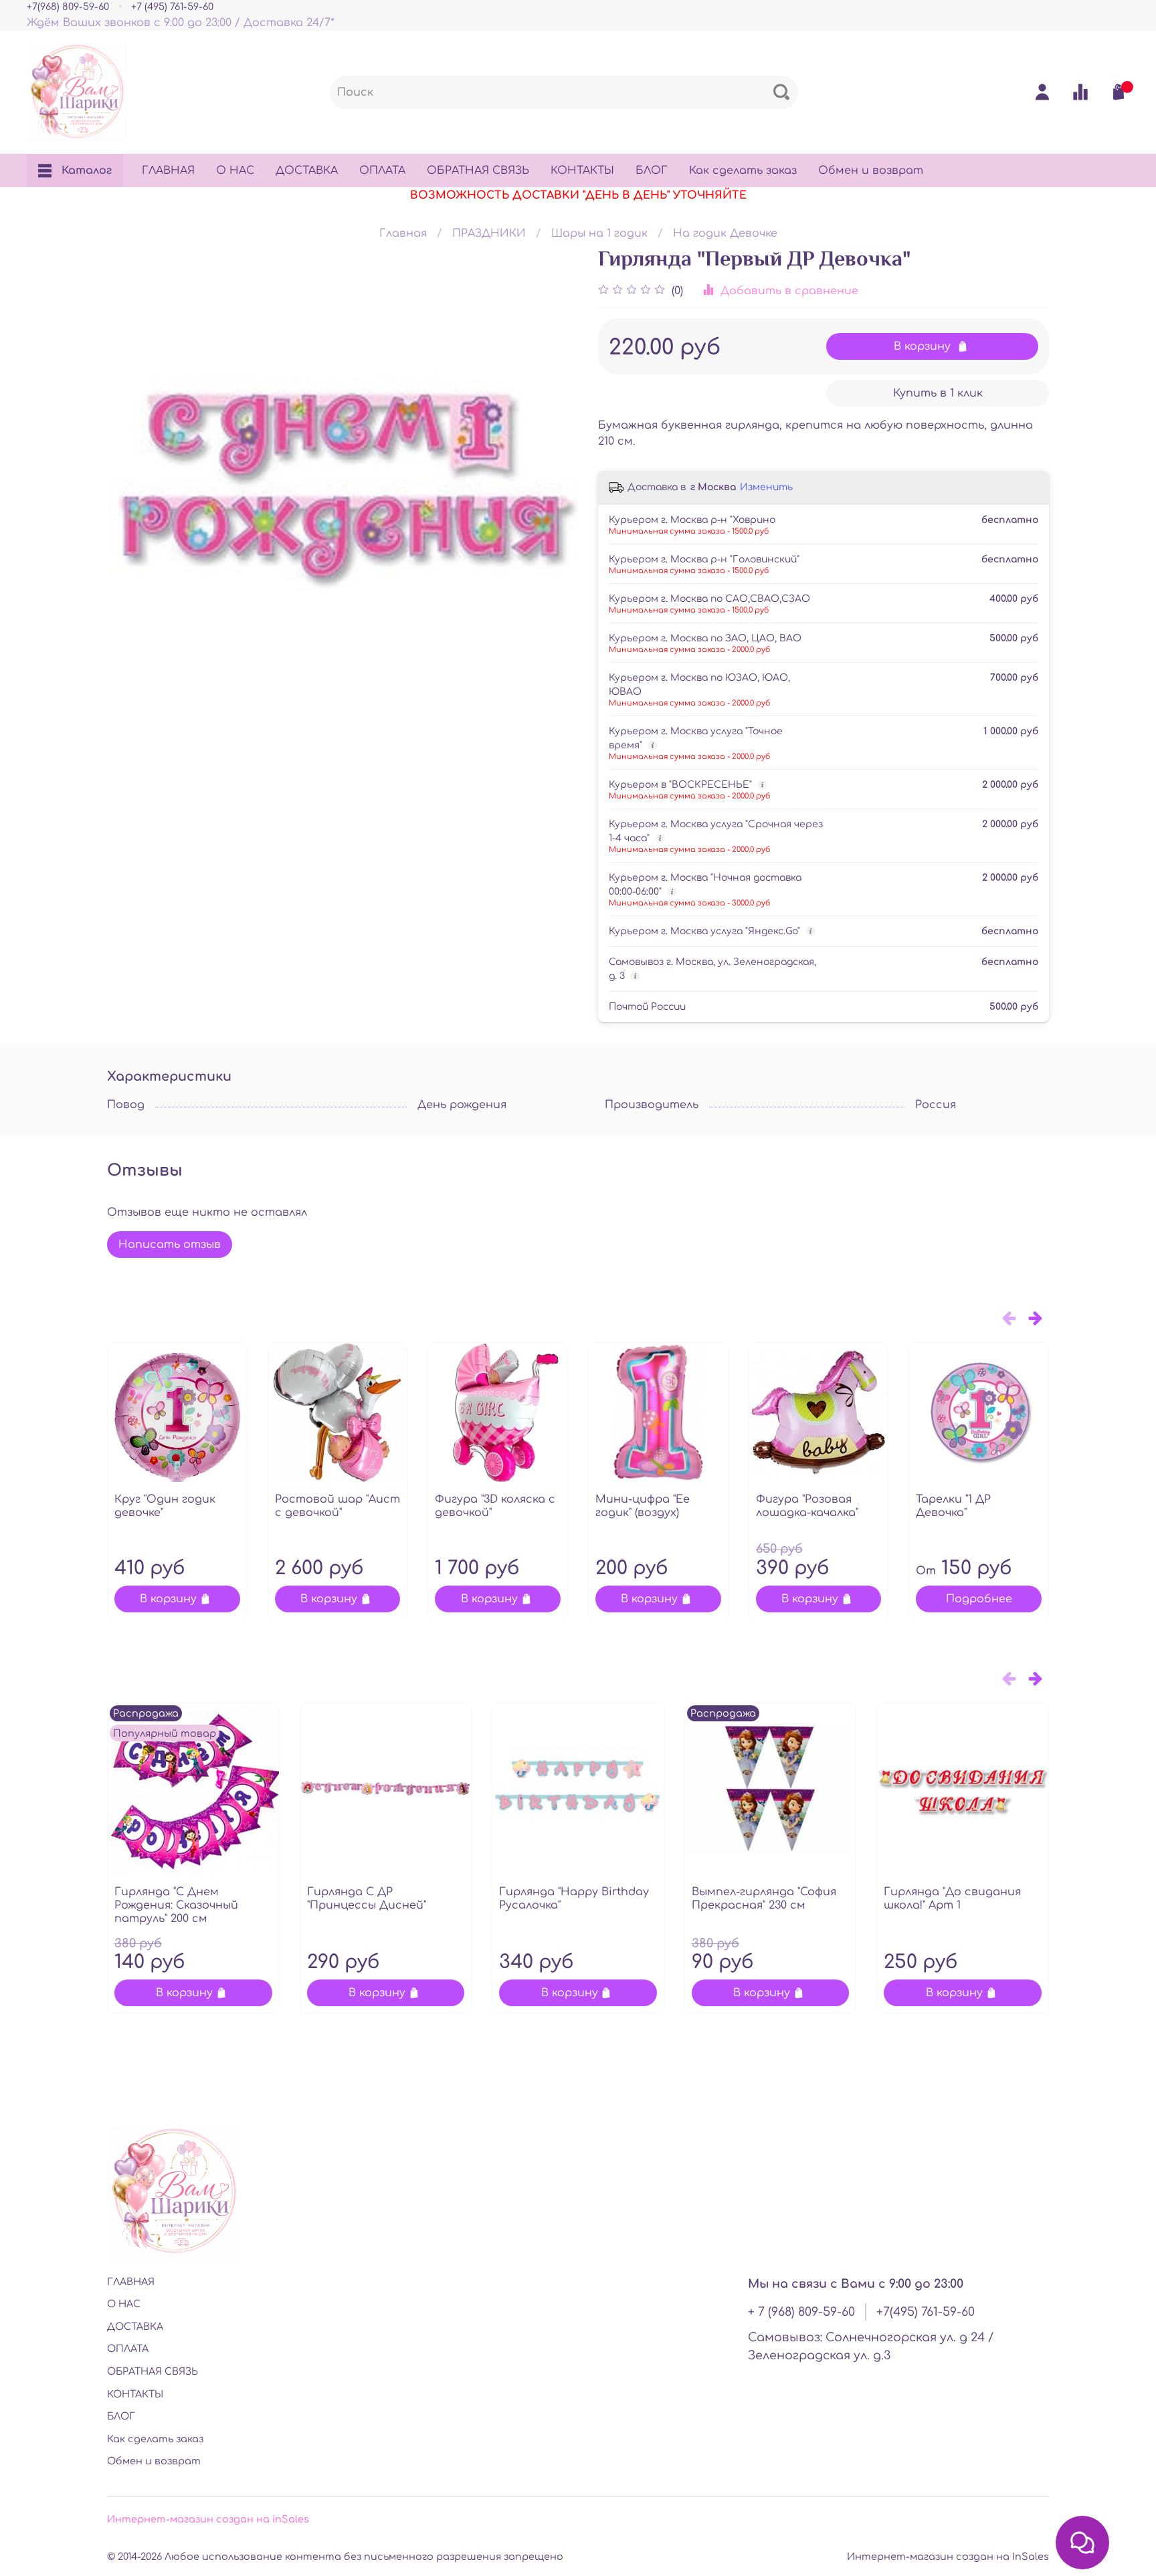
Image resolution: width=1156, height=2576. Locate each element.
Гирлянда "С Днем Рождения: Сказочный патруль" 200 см (176, 1905)
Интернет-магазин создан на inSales (208, 2519)
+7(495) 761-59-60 (926, 2312)
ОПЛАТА (382, 171)
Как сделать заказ (743, 171)
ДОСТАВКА (307, 171)
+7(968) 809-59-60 (68, 7)
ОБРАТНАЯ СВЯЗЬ (478, 171)
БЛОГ (652, 171)
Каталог (87, 171)
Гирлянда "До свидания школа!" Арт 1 (952, 1899)
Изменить (766, 487)
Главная (403, 233)
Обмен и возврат (871, 171)
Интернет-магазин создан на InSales (948, 2557)
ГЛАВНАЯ (168, 171)
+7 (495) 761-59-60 (172, 7)
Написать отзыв (170, 1245)
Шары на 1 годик (599, 233)
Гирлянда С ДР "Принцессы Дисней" (367, 1899)
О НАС (235, 171)
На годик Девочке (725, 233)
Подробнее (979, 1598)
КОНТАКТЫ (582, 171)
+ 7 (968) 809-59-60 (801, 2312)
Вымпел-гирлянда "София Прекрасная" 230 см (764, 1899)
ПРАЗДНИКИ (489, 233)
